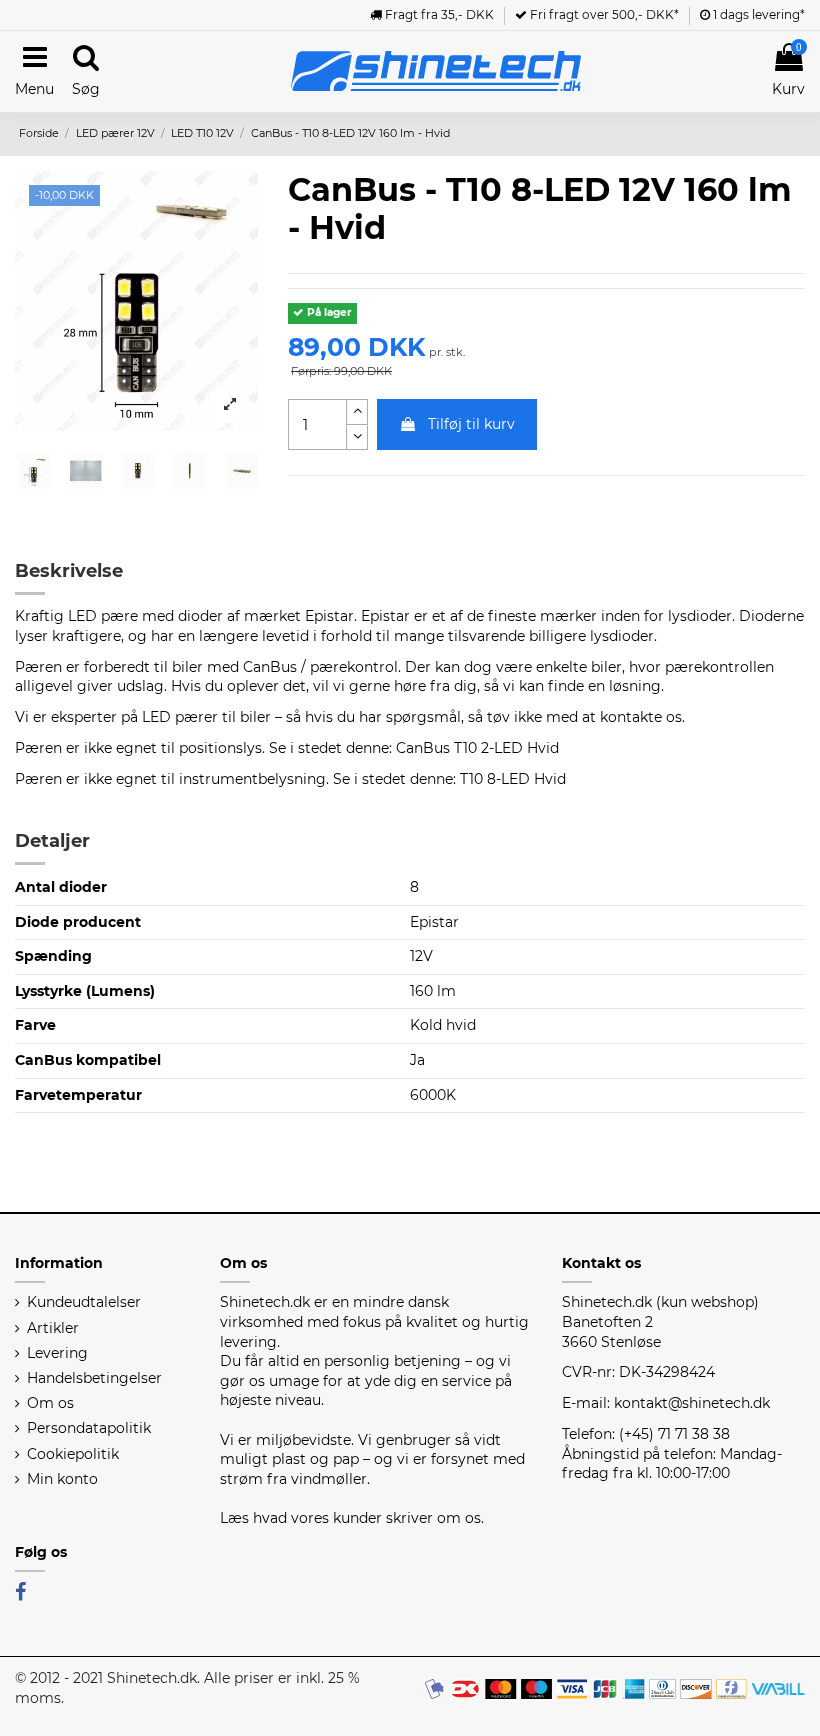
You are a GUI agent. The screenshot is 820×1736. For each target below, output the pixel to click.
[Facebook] (20, 1592)
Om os (50, 1403)
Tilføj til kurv (471, 424)
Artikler (53, 1328)
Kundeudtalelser (84, 1302)
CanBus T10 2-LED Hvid (477, 748)
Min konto (62, 1479)
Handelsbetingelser (94, 1378)
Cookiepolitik (73, 1454)
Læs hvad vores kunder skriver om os (350, 1518)
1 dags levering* (757, 14)
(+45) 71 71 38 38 (674, 1434)
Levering (57, 1353)
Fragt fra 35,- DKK (438, 14)
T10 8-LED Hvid (513, 779)
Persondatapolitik (89, 1428)
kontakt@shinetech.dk (692, 1403)
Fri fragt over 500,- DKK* (603, 14)
